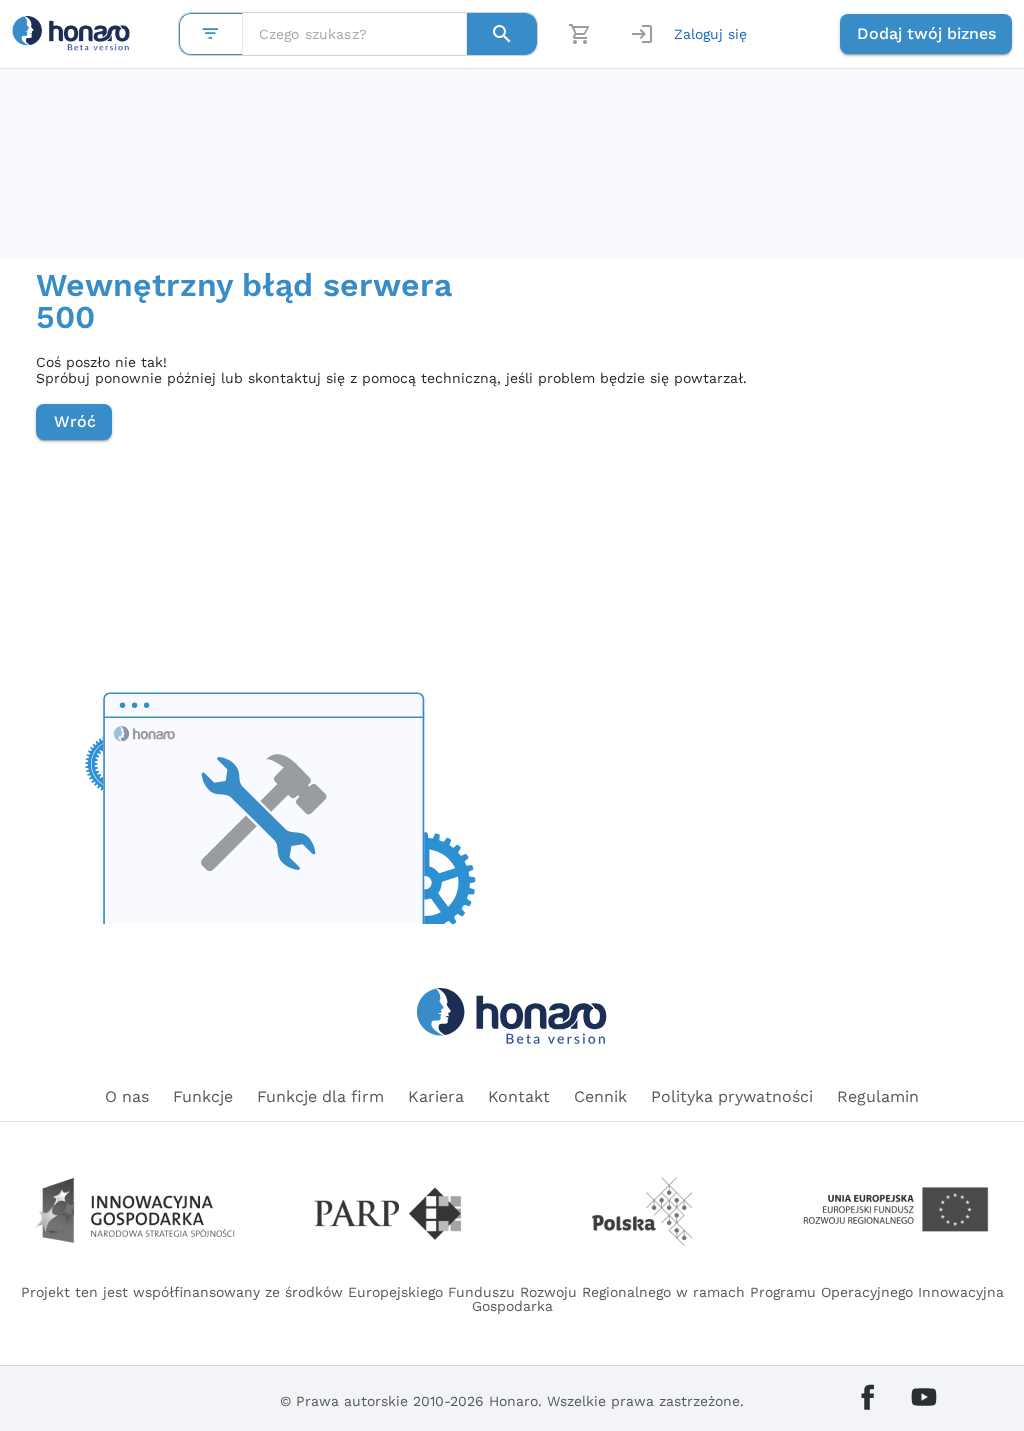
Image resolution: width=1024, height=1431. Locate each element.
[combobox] (354, 34)
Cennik (600, 1096)
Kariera (436, 1096)
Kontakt (519, 1096)
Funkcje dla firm (320, 1096)
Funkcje (203, 1096)
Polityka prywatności (732, 1096)
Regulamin (878, 1096)
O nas (127, 1096)
